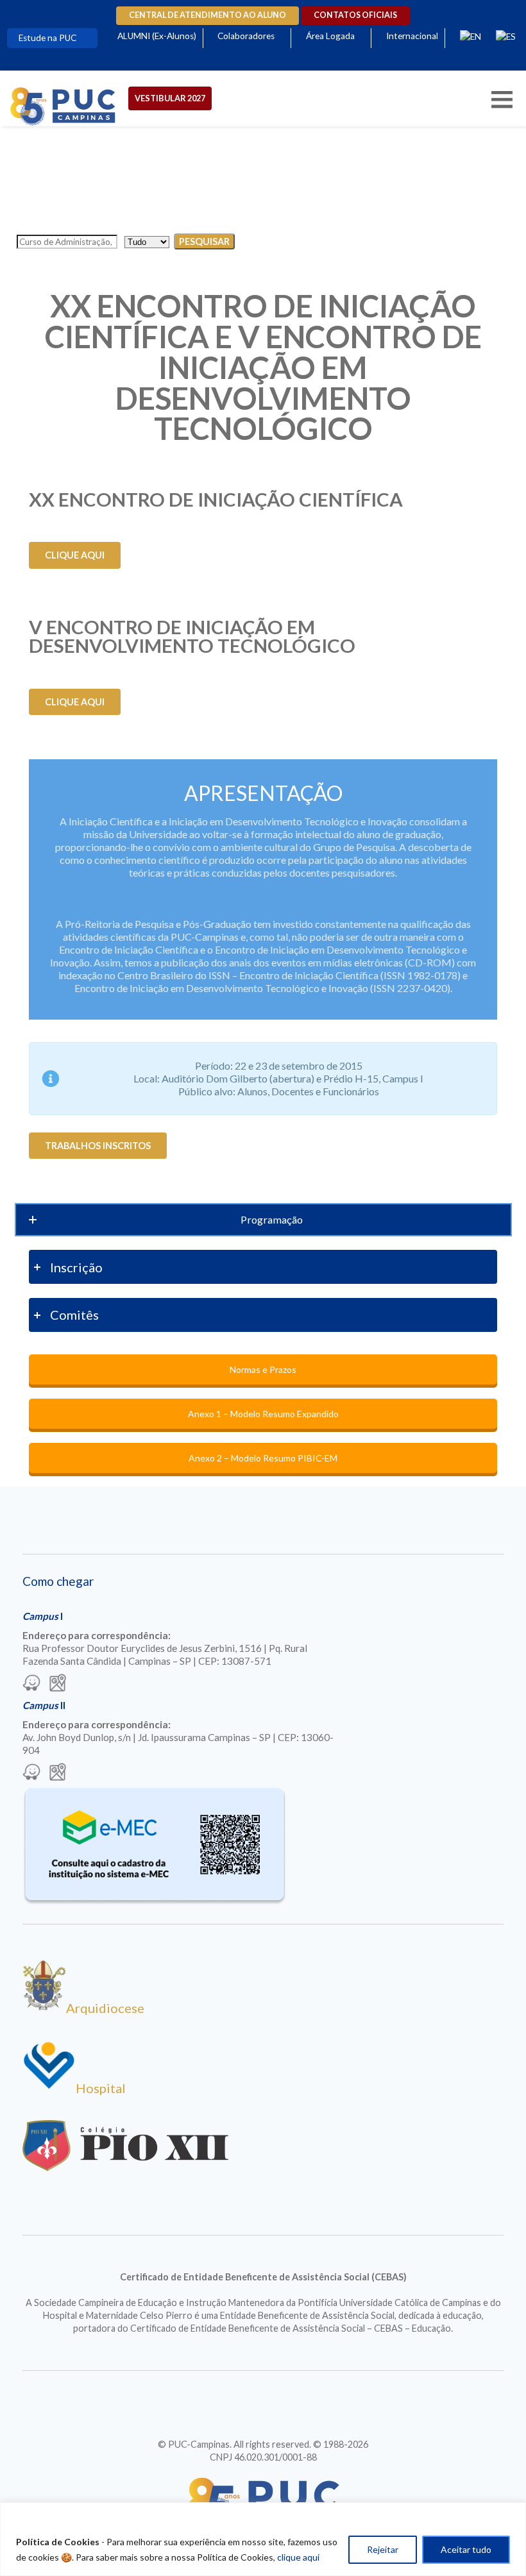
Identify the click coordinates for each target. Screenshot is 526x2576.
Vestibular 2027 (170, 98)
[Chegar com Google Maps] (58, 1684)
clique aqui (298, 2557)
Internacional (412, 36)
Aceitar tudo (466, 2549)
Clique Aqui (75, 555)
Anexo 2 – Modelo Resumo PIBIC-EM (263, 1458)
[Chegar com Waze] (31, 1684)
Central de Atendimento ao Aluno (208, 15)
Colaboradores (246, 36)
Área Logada (330, 36)
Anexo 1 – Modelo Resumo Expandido (263, 1414)
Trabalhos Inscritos (98, 1146)
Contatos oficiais (355, 15)
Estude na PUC (47, 38)
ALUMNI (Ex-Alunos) (157, 36)
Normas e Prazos (263, 1369)
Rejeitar (383, 2549)
